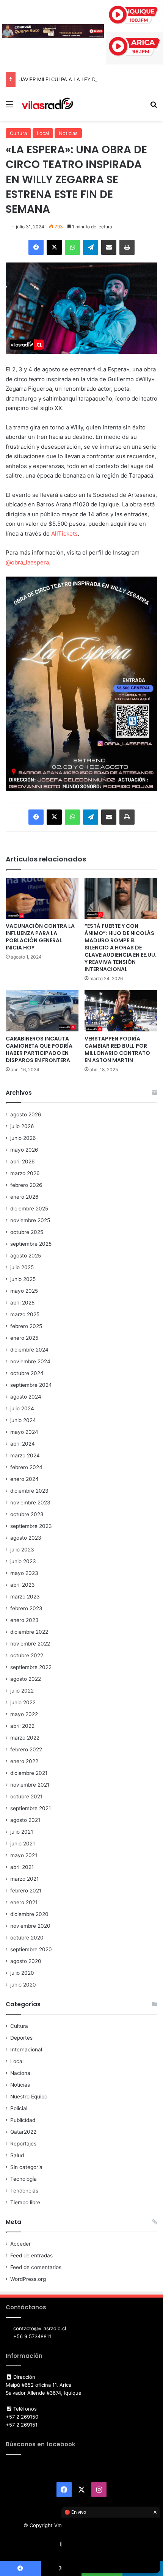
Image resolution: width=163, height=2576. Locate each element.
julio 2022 (22, 1691)
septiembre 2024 (31, 1385)
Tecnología (24, 2179)
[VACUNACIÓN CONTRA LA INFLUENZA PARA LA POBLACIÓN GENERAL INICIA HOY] (42, 898)
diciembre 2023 (29, 1491)
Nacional (21, 2073)
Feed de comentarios (36, 2267)
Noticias (68, 133)
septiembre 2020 (31, 1949)
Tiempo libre (25, 2202)
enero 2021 (24, 1902)
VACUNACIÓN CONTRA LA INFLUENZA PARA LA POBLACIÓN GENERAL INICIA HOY (40, 937)
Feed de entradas (31, 2255)
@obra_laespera (27, 562)
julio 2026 (22, 1126)
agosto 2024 (26, 1397)
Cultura (18, 133)
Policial (19, 2108)
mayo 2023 (24, 1573)
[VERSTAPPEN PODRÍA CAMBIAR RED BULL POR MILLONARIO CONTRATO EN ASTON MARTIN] (121, 1011)
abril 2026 (23, 1161)
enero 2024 (24, 1479)
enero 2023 (24, 1620)
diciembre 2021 (29, 1773)
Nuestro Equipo (29, 2097)
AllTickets (64, 534)
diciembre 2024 (29, 1350)
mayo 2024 (24, 1432)
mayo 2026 (24, 1150)
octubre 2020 (27, 1938)
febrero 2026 (26, 1185)
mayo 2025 (24, 1291)
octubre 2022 (27, 1655)
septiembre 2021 (31, 1808)
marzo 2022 (25, 1738)
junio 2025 (23, 1279)
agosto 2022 (26, 1679)
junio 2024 (23, 1420)
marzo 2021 (24, 1879)
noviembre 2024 (30, 1361)
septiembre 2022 (31, 1667)
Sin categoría (26, 2167)
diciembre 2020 (29, 1914)
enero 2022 (24, 1761)
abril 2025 (22, 1303)
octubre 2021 (26, 1796)
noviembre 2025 (30, 1220)
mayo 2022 (24, 1714)
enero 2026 (24, 1197)
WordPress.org (28, 2279)
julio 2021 (22, 1832)
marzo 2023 (25, 1597)
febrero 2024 (26, 1467)
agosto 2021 (25, 1820)
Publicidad (23, 2120)
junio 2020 (23, 1985)
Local (43, 133)
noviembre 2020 (30, 1926)
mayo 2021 (24, 1855)
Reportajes (23, 2144)
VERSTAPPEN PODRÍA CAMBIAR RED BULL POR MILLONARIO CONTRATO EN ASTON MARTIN (117, 1049)
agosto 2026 (26, 1114)
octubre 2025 (27, 1232)
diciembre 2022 (29, 1632)
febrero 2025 (26, 1326)
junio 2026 (23, 1138)
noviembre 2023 (30, 1503)
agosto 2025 (26, 1256)
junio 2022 (23, 1702)
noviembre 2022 (30, 1644)
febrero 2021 (26, 1891)
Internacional (26, 2049)
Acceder (20, 2244)
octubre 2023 (27, 1514)
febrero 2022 (26, 1749)
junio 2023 (23, 1561)
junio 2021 (23, 1844)
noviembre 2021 (30, 1785)
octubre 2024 (27, 1373)
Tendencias (24, 2191)
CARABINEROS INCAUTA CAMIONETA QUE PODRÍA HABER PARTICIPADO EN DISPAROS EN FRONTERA (39, 1049)
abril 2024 (23, 1444)
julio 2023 (22, 1550)
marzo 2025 (25, 1314)
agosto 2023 (26, 1538)
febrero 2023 (26, 1608)
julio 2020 (22, 1973)
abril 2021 (22, 1867)
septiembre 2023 (31, 1526)
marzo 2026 (25, 1173)
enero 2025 (24, 1338)
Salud (17, 2155)
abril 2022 (22, 1726)
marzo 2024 (25, 1455)
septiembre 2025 (31, 1244)
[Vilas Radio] (47, 104)
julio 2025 (22, 1267)
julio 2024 (22, 1408)
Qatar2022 (23, 2132)
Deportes (21, 2038)
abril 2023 (23, 1585)
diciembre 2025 (29, 1209)
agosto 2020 (26, 1961)
